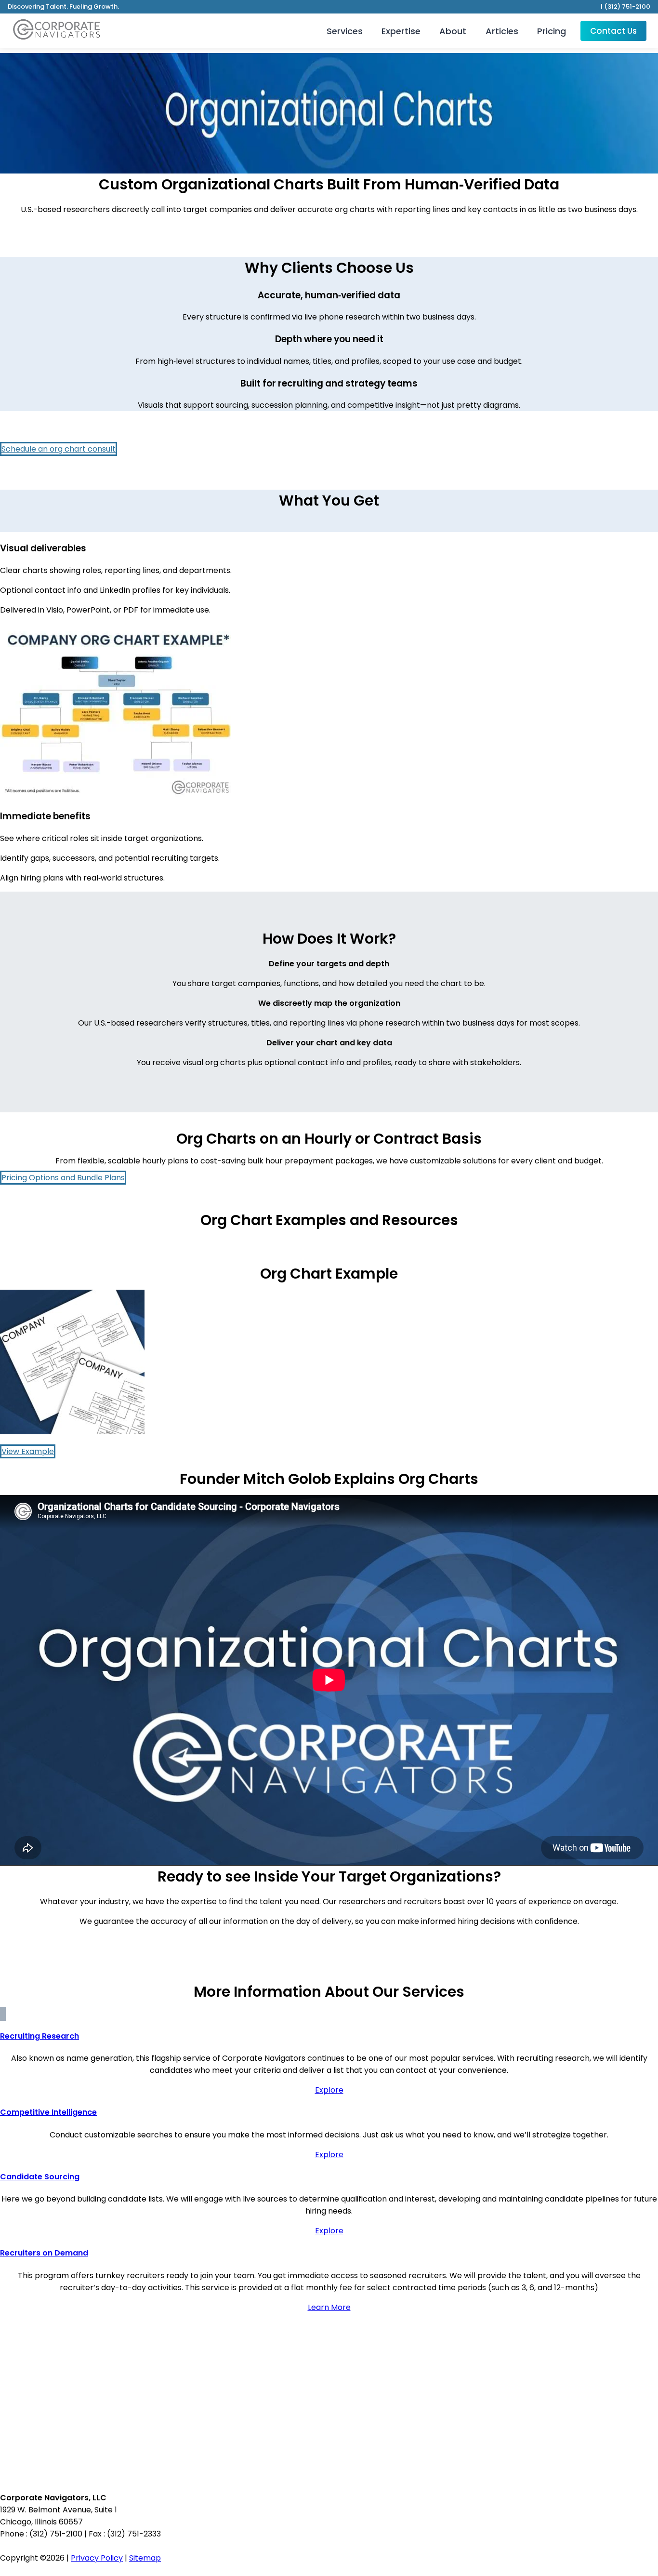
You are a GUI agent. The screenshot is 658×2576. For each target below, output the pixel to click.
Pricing (552, 31)
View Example (28, 1451)
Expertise (401, 31)
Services (345, 31)
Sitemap (145, 2558)
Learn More (329, 2307)
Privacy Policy (97, 2558)
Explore (329, 2090)
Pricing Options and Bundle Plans (63, 1178)
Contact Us (613, 31)
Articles (502, 31)
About (453, 31)
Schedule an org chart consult (59, 449)
